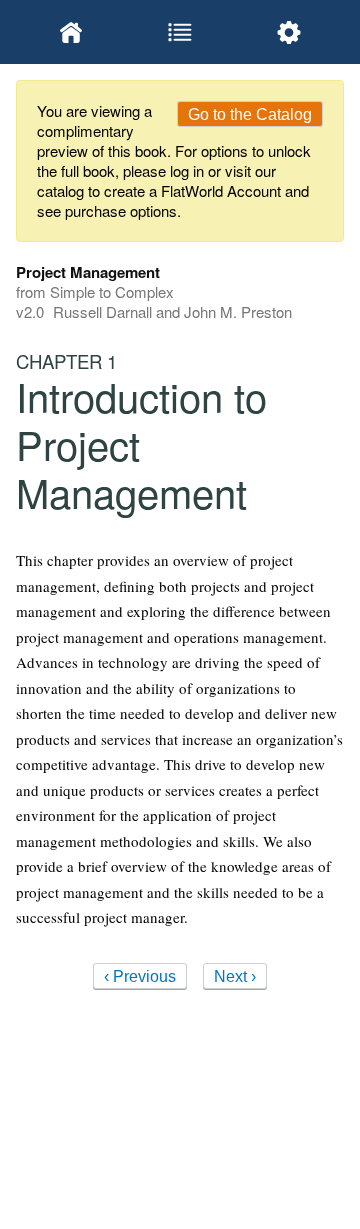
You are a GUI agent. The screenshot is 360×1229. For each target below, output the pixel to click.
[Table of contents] (179, 32)
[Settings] (289, 32)
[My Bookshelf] (70, 32)
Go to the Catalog (250, 114)
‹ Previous (140, 976)
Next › (235, 976)
